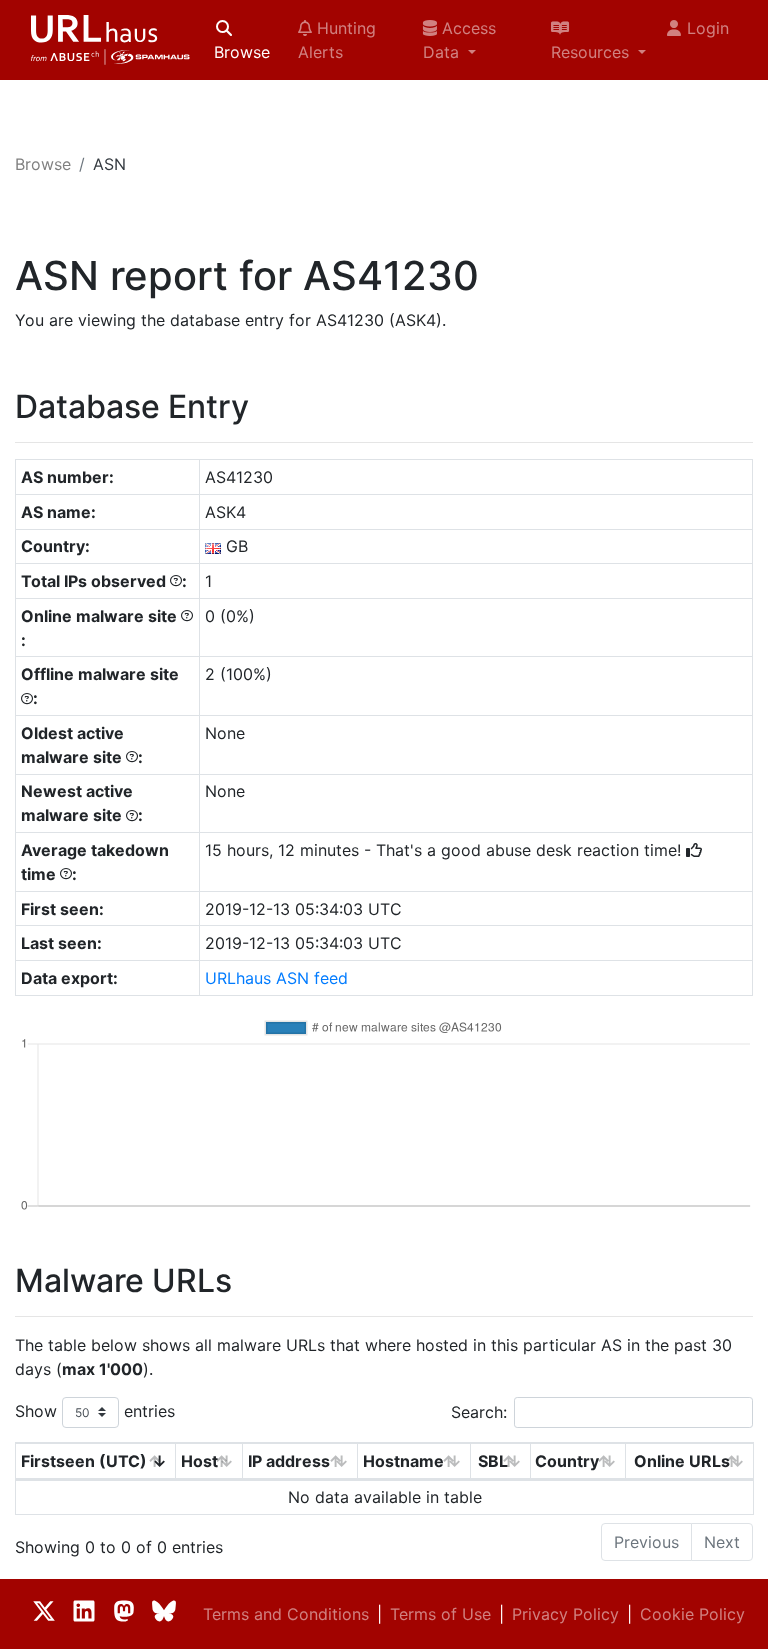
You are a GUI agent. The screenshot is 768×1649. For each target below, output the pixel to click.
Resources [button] (592, 52)
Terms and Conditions (286, 1614)
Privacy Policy (565, 1614)
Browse (242, 52)
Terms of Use (440, 1614)
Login (708, 28)
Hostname (403, 1461)
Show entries (95, 1411)
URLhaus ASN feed (276, 978)
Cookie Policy (692, 1614)
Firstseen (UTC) (84, 1461)
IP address (289, 1461)
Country (567, 1461)
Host (199, 1461)
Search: (479, 1412)
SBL (493, 1461)
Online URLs (682, 1461)
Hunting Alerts (337, 40)
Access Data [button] (459, 40)
